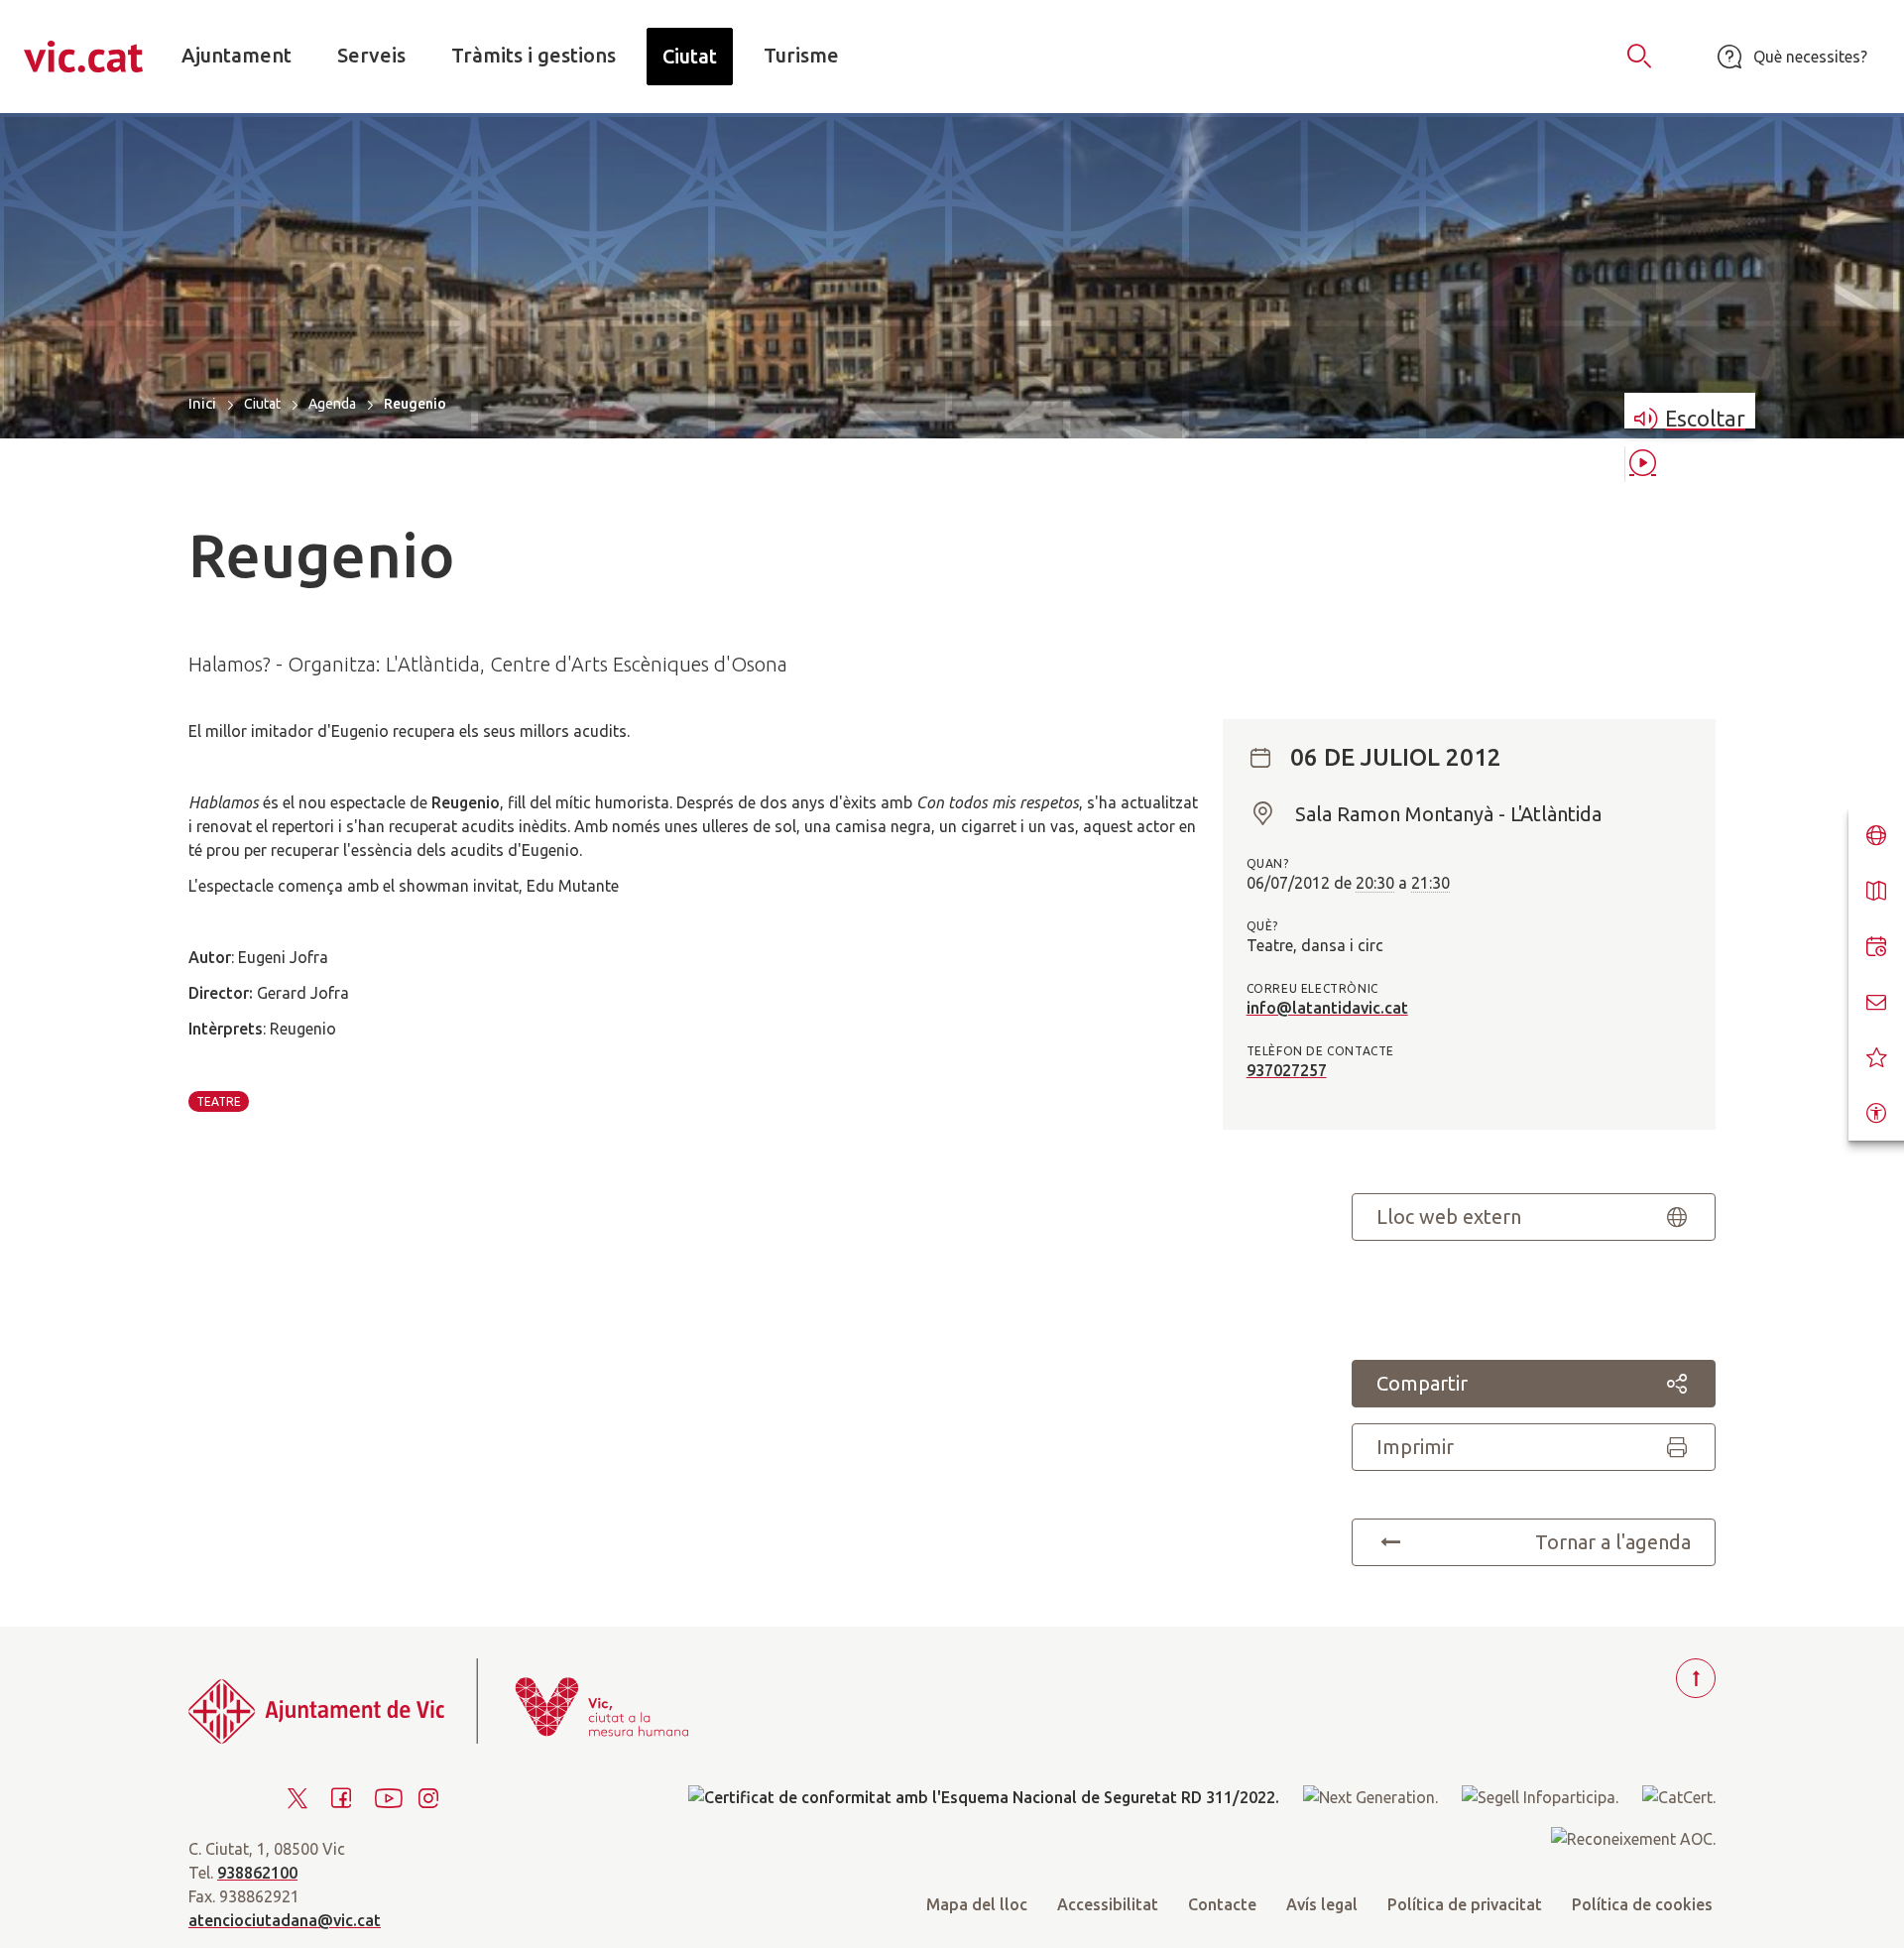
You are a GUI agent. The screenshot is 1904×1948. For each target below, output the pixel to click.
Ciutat (262, 404)
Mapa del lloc (977, 1904)
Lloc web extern (1449, 1217)
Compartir (1422, 1383)
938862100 (257, 1873)
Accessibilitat (1108, 1904)
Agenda (332, 404)
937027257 (1287, 1070)
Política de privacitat (1465, 1904)
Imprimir (1415, 1447)
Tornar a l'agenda (1613, 1542)
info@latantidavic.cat (1327, 1008)
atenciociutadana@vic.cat (285, 1920)
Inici (202, 403)
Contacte (1222, 1904)
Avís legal (1322, 1904)
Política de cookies (1642, 1904)
